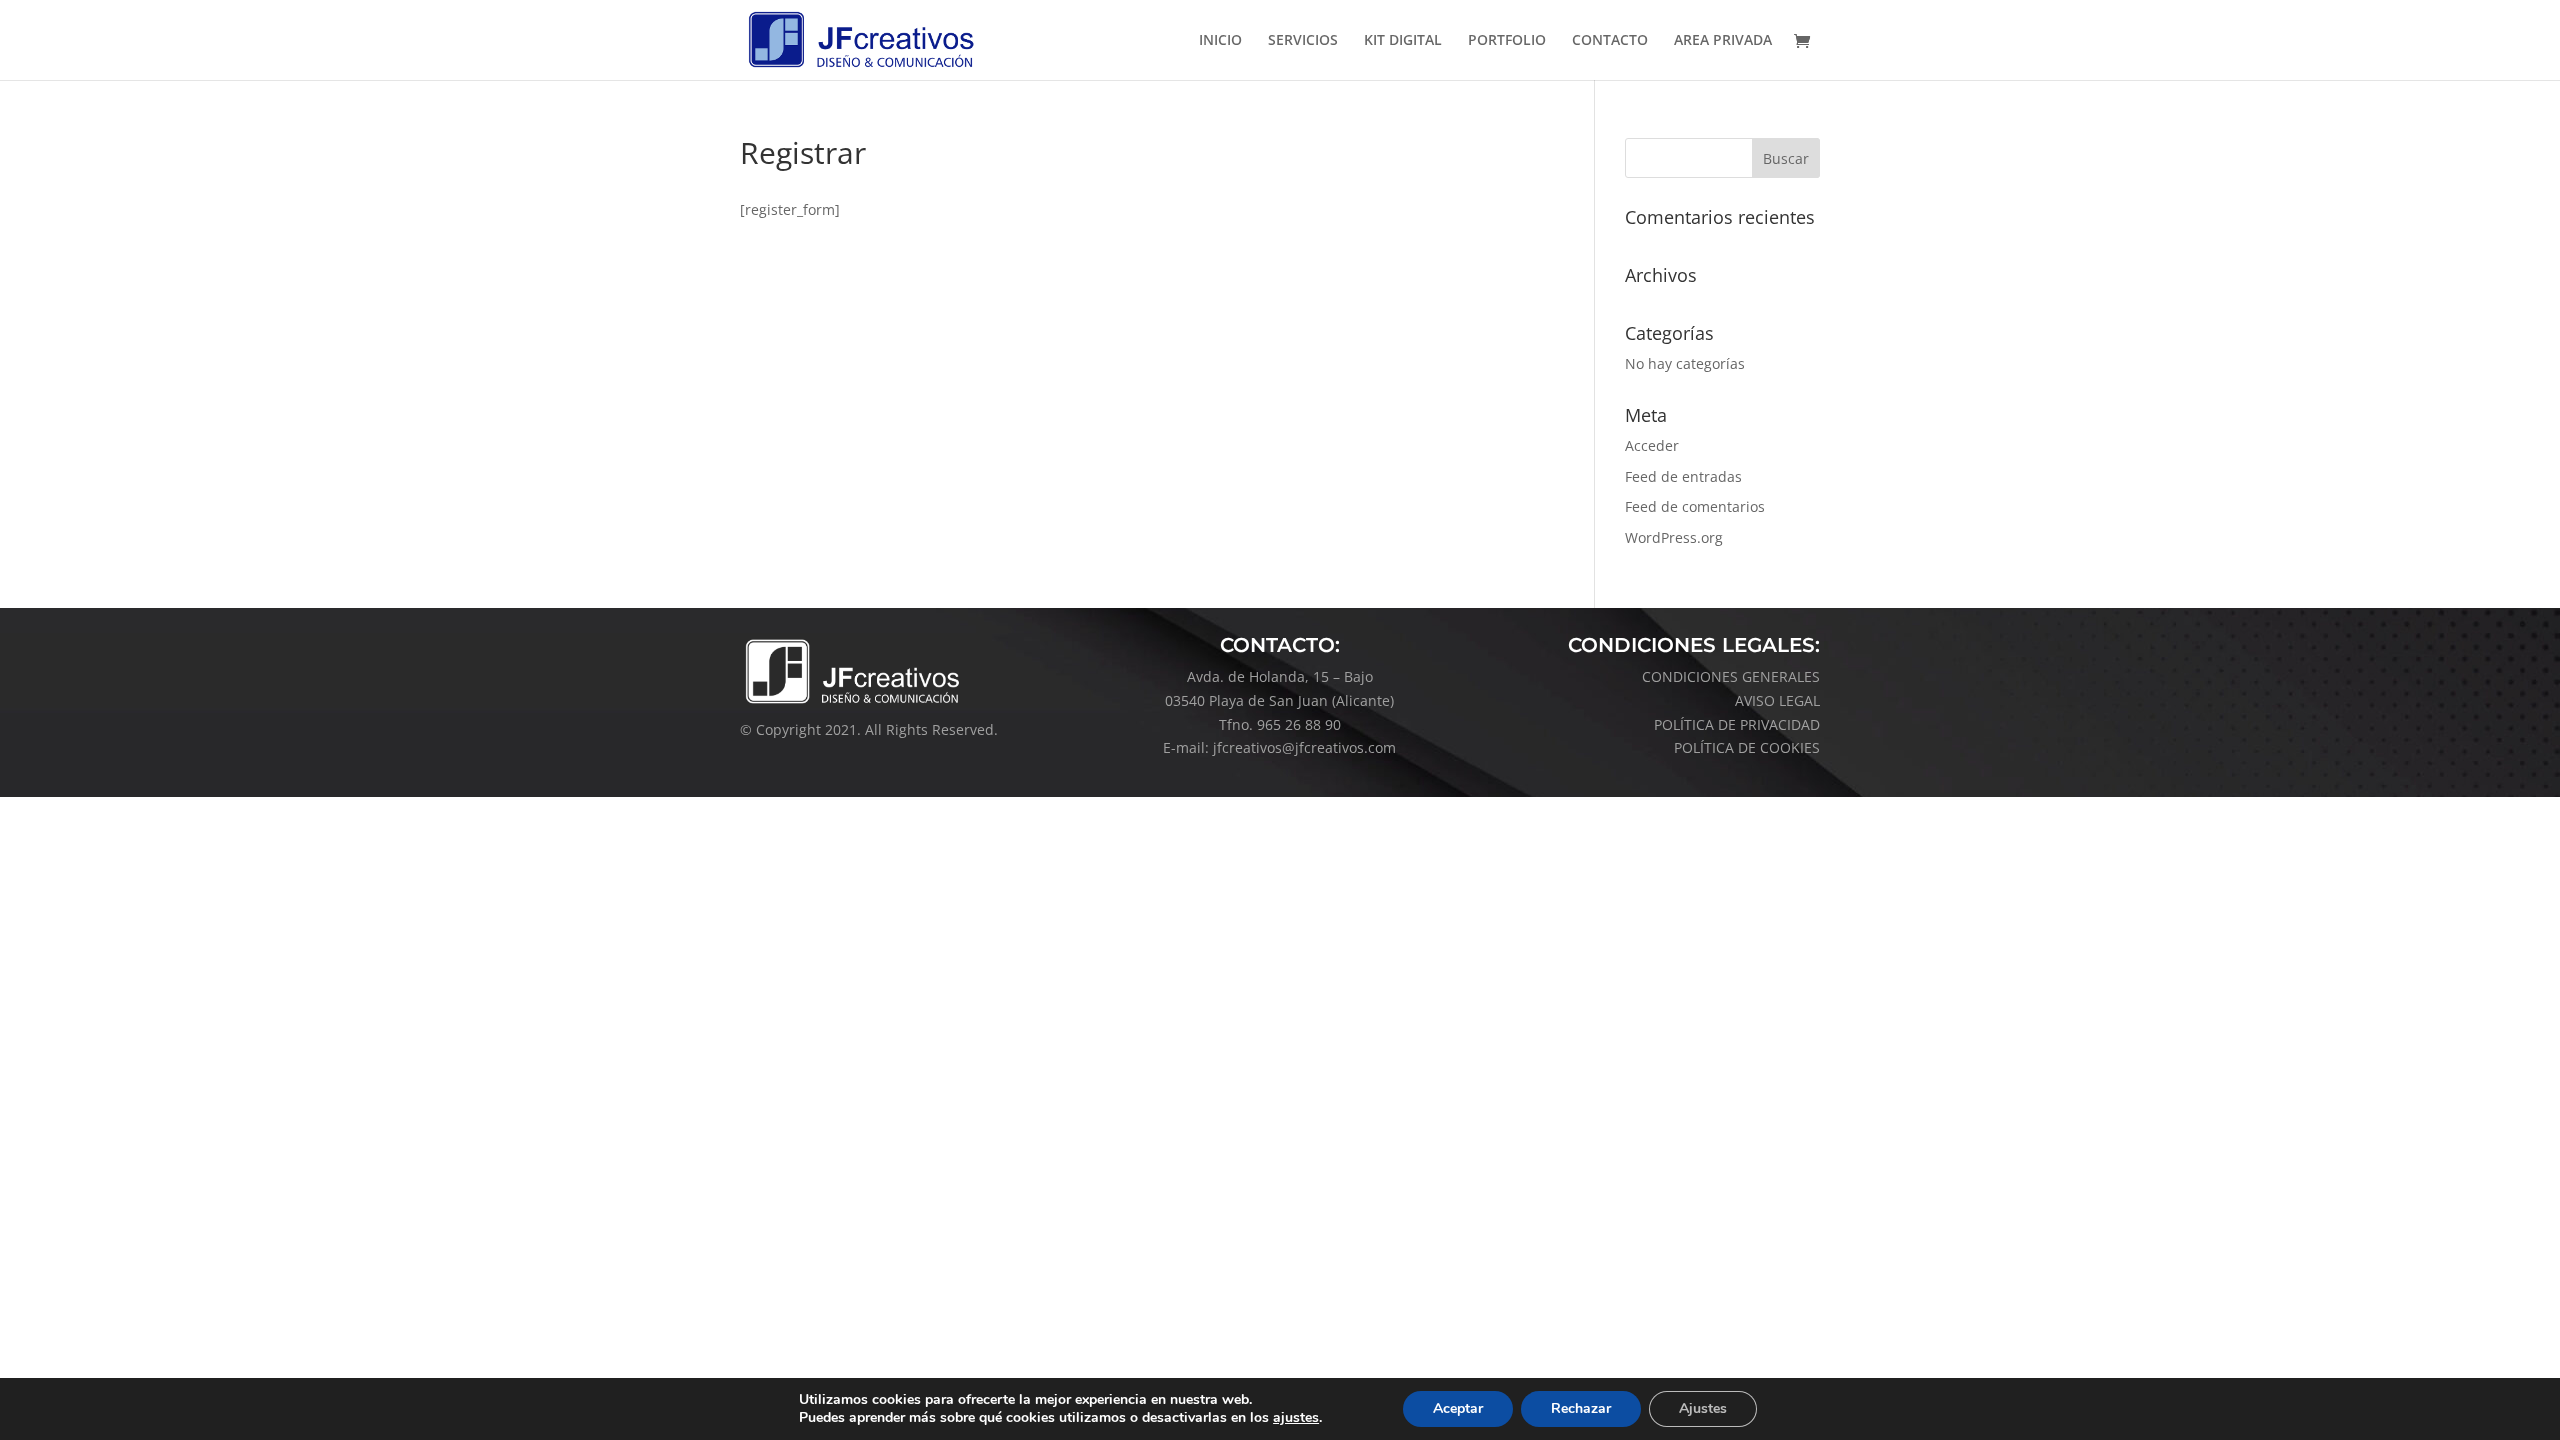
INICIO (1220, 41)
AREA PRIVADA (1723, 41)
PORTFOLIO (1507, 41)
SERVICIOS (1303, 41)
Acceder (1652, 445)
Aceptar (1458, 1408)
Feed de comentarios (1695, 506)
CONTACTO (1610, 41)
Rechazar (1581, 1408)
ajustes (1296, 1418)
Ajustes (1703, 1408)
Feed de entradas (1683, 476)
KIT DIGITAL (1403, 41)
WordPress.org (1674, 537)
